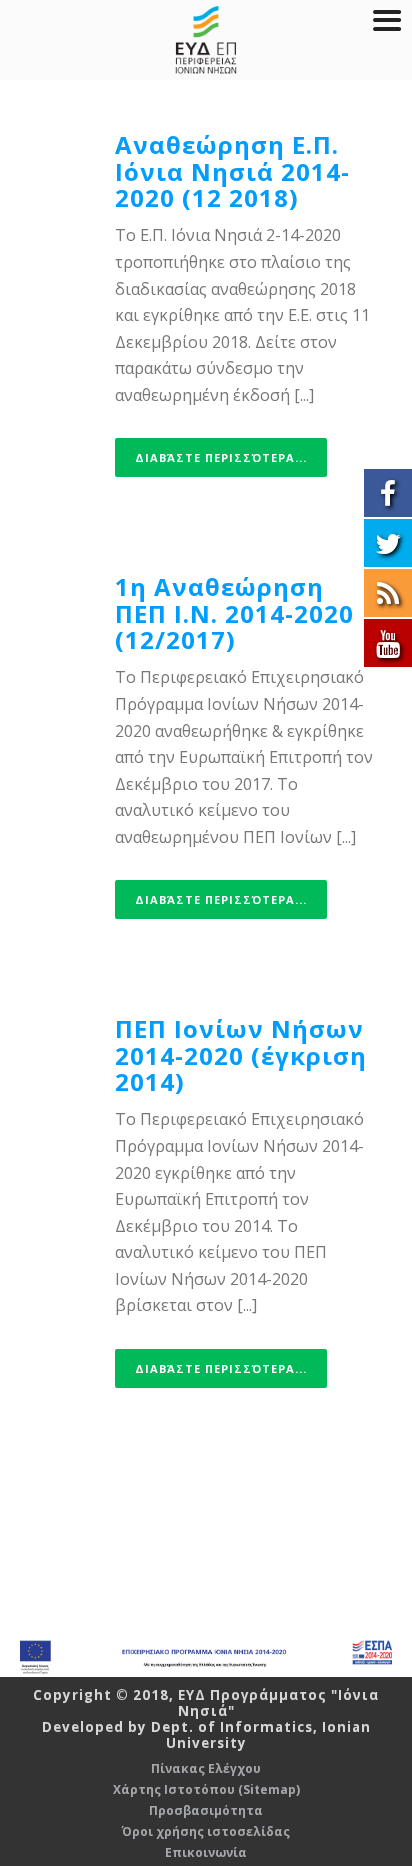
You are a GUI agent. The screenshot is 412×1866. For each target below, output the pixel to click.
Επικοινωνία (206, 1853)
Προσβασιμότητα (206, 1811)
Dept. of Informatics (232, 1727)
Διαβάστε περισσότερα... (221, 457)
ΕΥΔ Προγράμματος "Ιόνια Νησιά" (279, 1703)
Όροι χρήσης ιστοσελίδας (206, 1832)
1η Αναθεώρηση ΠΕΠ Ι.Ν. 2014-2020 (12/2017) (234, 613)
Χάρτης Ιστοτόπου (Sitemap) (206, 1790)
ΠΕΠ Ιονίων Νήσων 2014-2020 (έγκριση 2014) (241, 1055)
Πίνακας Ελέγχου (206, 1769)
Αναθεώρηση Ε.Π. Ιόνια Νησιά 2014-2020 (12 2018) (232, 171)
